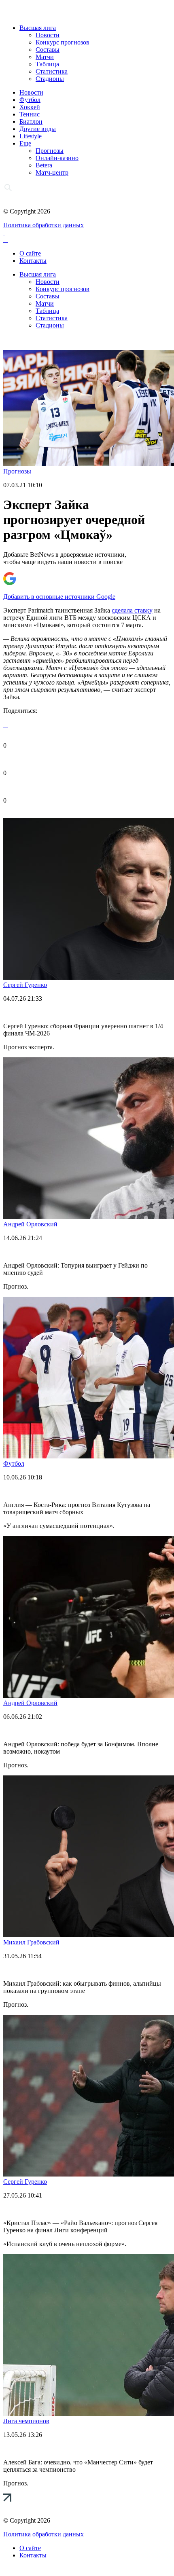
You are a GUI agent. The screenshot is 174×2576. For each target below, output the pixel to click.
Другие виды (38, 129)
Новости (48, 35)
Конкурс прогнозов (63, 42)
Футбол (30, 100)
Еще (25, 143)
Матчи (45, 57)
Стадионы (50, 79)
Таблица (47, 64)
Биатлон (31, 122)
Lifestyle (31, 136)
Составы (48, 50)
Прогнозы (50, 151)
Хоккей (30, 107)
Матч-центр (52, 172)
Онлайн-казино (57, 158)
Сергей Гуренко (25, 985)
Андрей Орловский (30, 1224)
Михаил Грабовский (31, 1942)
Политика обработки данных (43, 225)
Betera (44, 165)
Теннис (30, 114)
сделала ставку (132, 610)
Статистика (52, 71)
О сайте (30, 253)
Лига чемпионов (26, 2421)
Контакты (33, 261)
